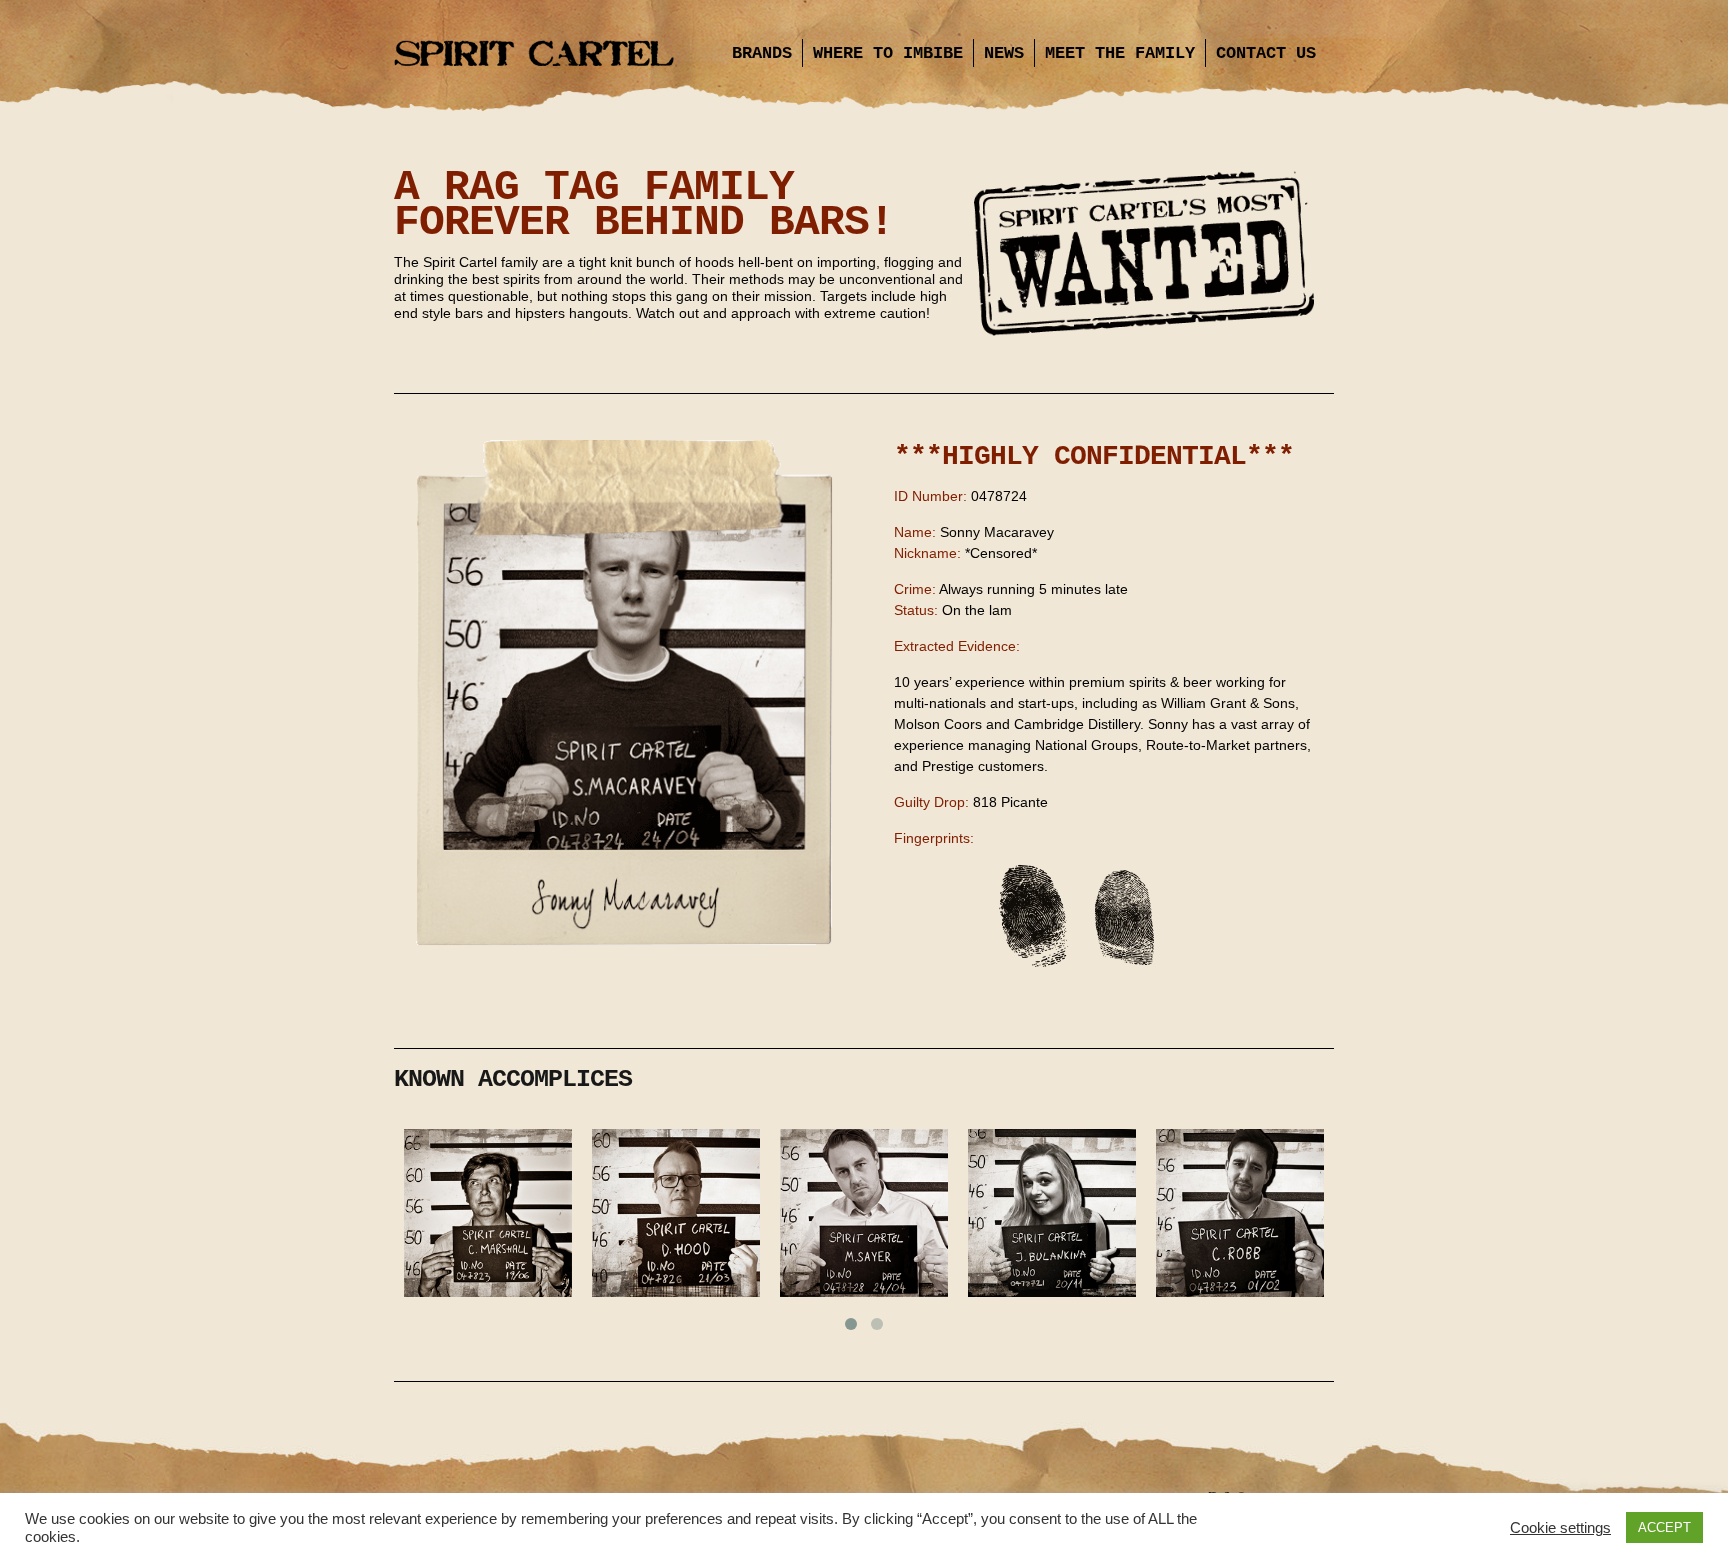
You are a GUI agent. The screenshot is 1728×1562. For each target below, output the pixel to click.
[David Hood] (676, 1216)
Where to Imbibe (888, 53)
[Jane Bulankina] (1052, 1216)
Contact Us (1266, 53)
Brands (762, 53)
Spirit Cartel (534, 55)
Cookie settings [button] (1560, 1528)
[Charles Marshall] (488, 1216)
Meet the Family (1120, 53)
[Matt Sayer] (864, 1216)
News (1004, 53)
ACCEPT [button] (1664, 1527)
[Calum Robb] (1240, 1216)
